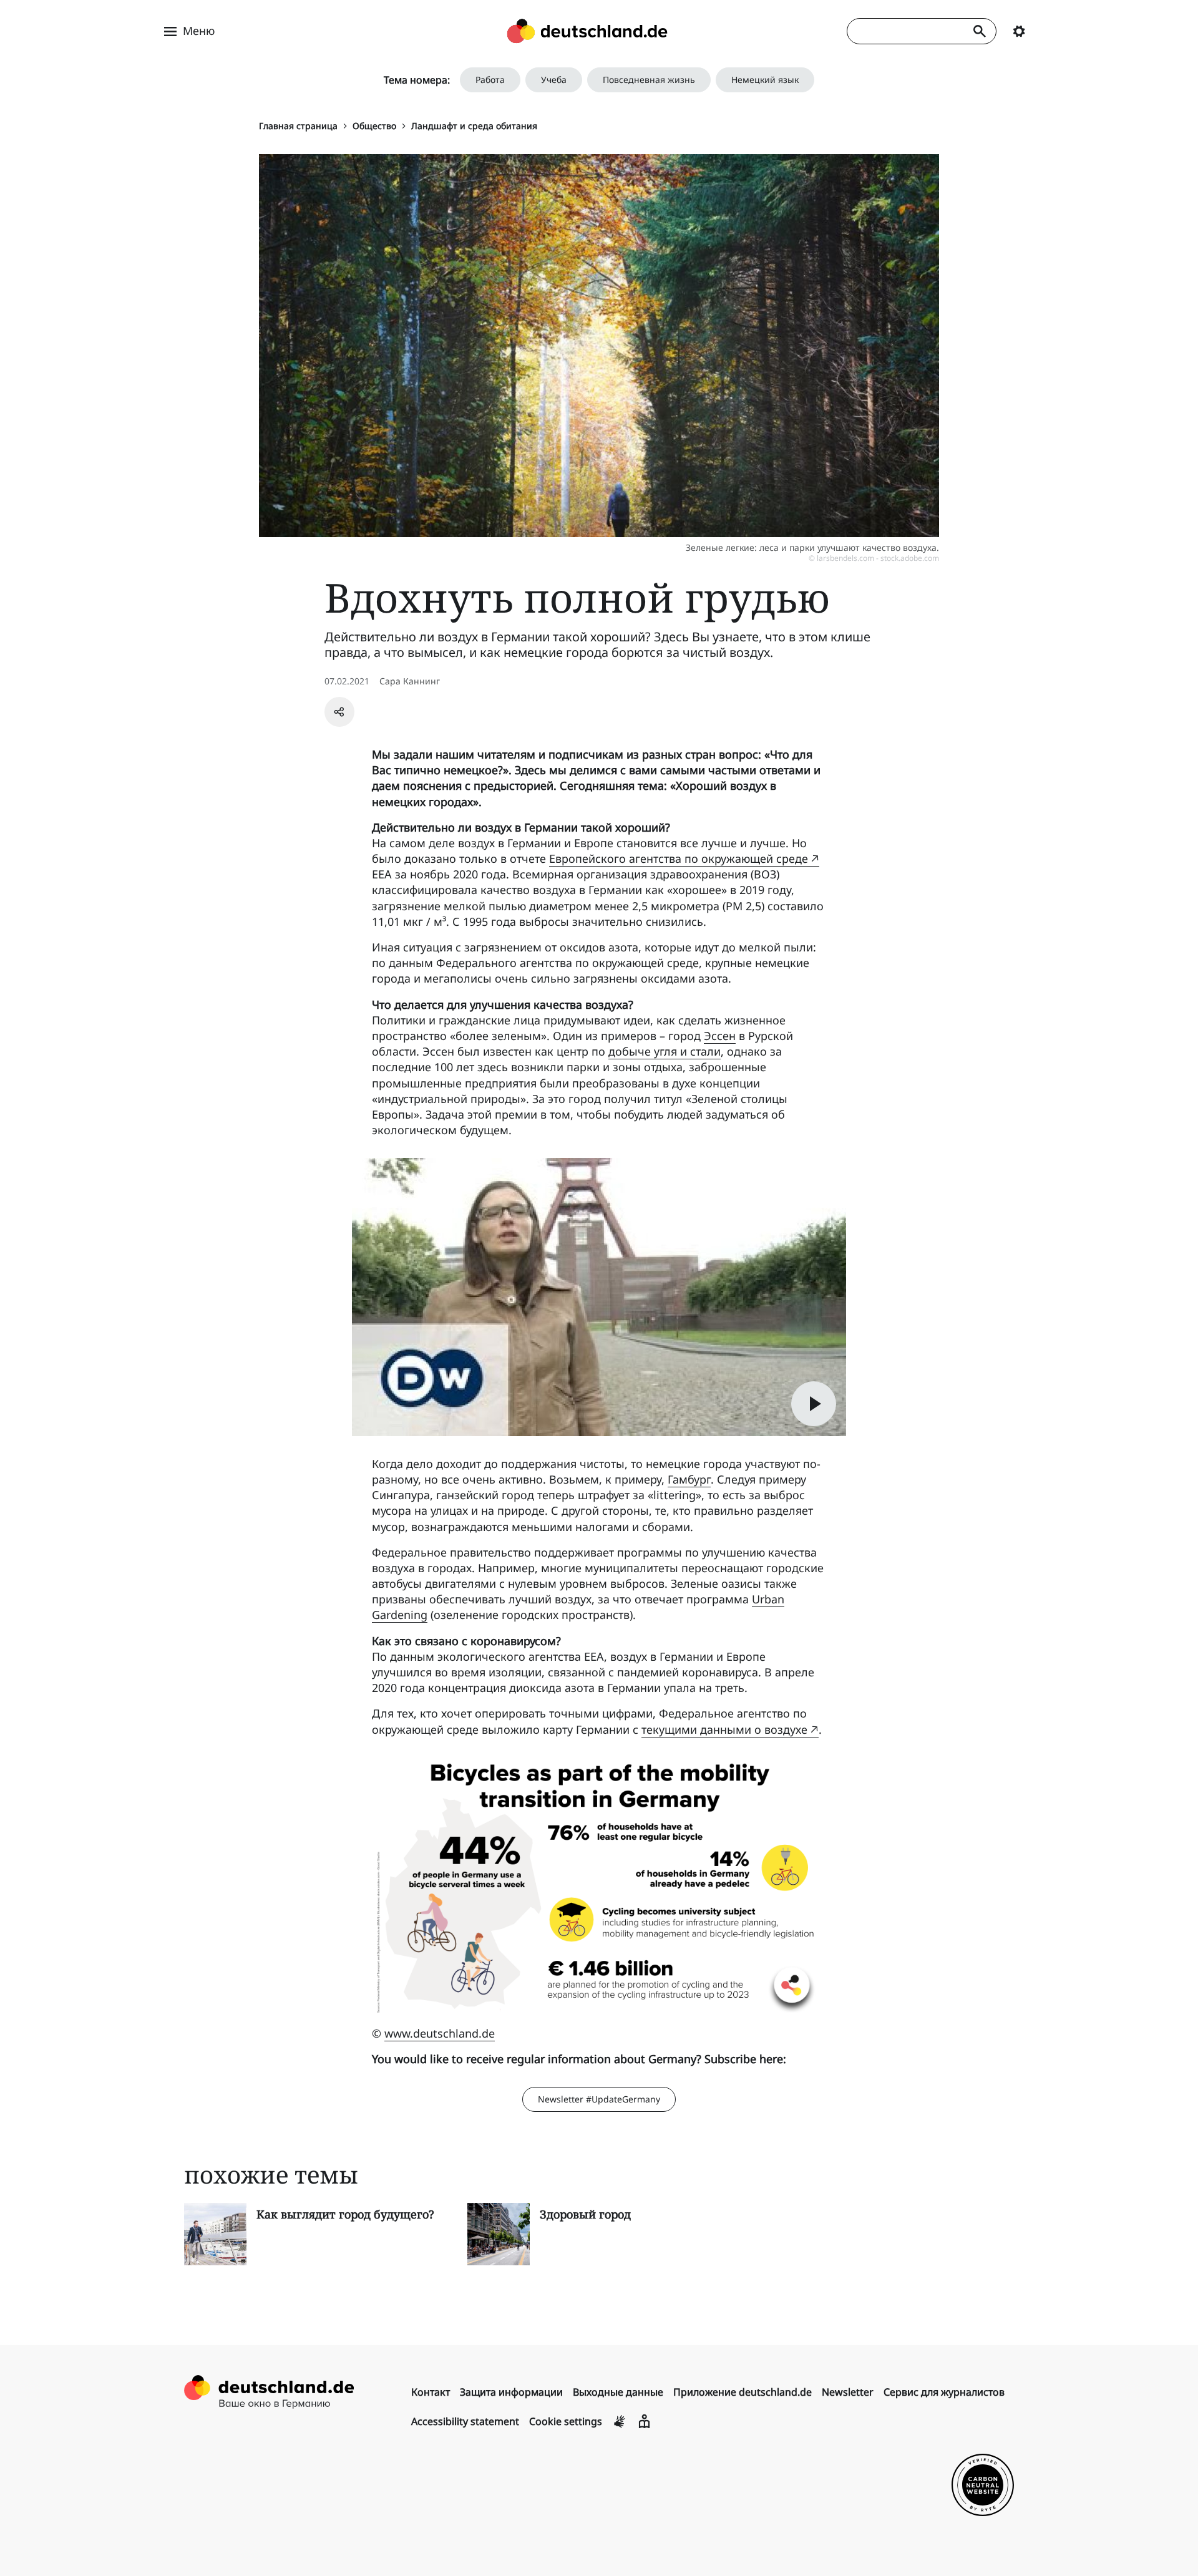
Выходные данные (618, 2392)
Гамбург (689, 1479)
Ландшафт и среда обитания (474, 126)
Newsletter (848, 2392)
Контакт (431, 2392)
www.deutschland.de (440, 2033)
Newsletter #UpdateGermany (599, 2099)
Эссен (720, 1036)
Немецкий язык (765, 80)
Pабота (490, 80)
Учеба (554, 80)
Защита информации (511, 2392)
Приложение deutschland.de (743, 2392)
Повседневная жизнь (649, 80)
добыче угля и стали (665, 1051)
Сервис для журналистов (944, 2392)
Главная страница (298, 126)
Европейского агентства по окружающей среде (679, 858)
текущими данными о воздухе (724, 1729)
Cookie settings (566, 2421)
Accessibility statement (465, 2421)
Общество (374, 126)
